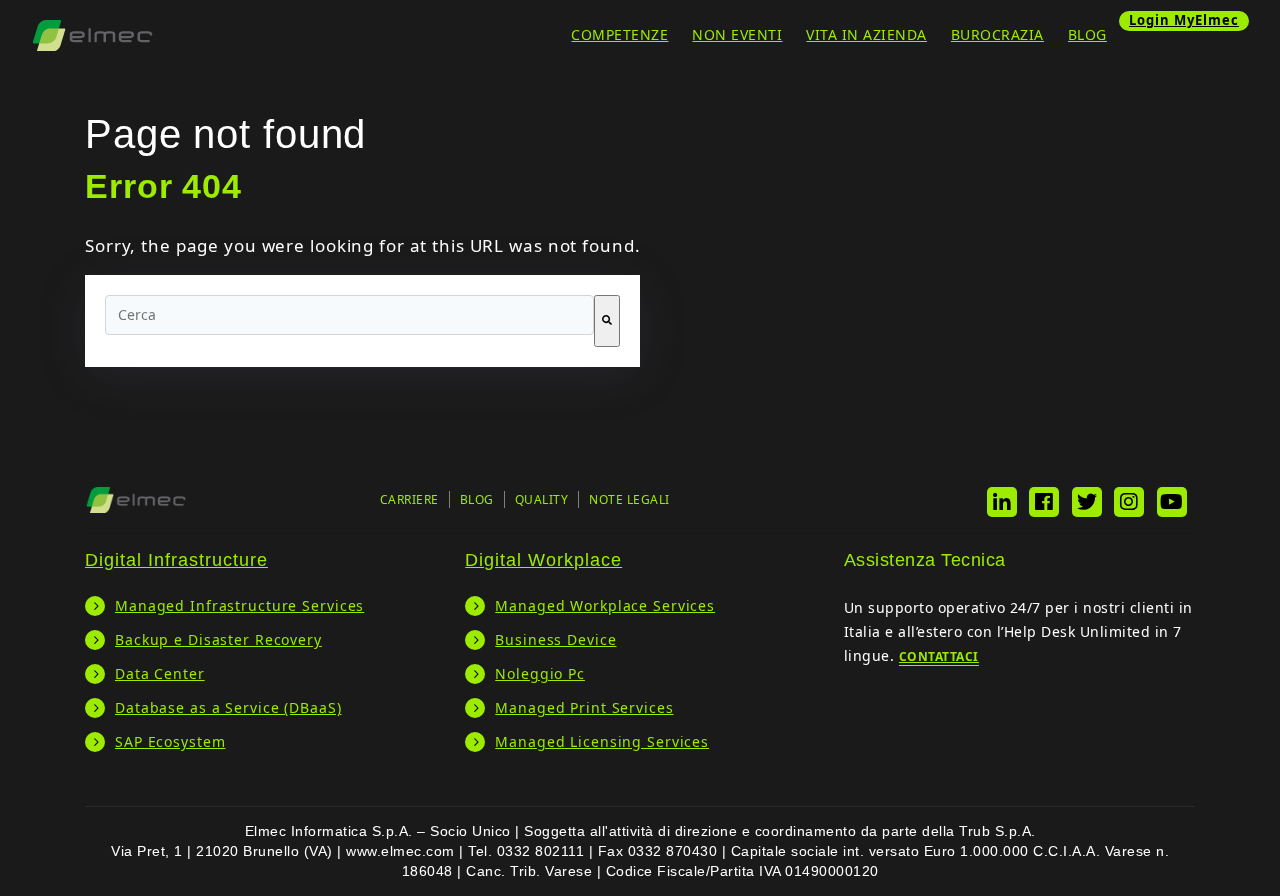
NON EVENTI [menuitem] (737, 34)
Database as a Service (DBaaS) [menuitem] (228, 707)
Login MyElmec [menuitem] (1184, 20)
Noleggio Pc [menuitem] (540, 673)
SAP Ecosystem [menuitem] (170, 741)
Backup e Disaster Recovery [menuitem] (218, 639)
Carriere (409, 499)
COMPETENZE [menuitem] (619, 34)
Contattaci (939, 656)
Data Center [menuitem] (160, 673)
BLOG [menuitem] (1087, 34)
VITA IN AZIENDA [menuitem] (866, 34)
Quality (542, 499)
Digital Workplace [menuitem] (543, 560)
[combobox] (349, 315)
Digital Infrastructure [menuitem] (176, 560)
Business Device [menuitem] (555, 639)
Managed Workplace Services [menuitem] (605, 605)
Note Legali (629, 499)
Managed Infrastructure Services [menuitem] (239, 605)
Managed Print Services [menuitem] (584, 707)
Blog (477, 499)
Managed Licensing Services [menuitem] (602, 741)
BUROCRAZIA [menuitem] (997, 34)
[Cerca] (607, 321)
